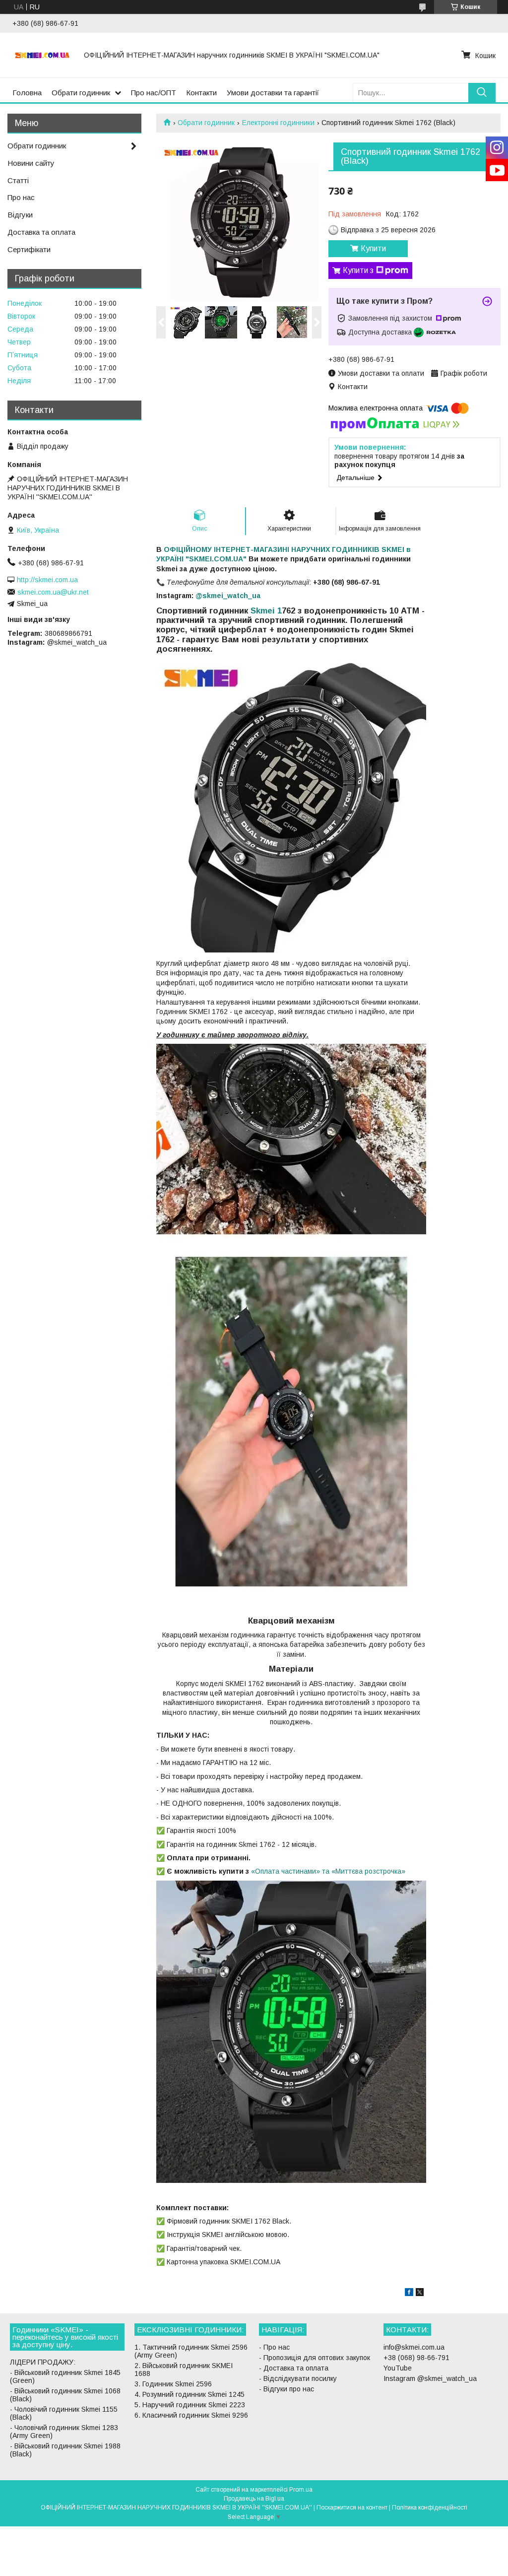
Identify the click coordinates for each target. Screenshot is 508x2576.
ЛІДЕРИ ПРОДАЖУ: (43, 2362)
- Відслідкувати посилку (298, 2378)
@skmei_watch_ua (228, 596)
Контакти (201, 93)
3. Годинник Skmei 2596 (173, 2384)
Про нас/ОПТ (154, 93)
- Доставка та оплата (294, 2368)
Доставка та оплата (41, 232)
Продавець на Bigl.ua (254, 2499)
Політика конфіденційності (430, 2508)
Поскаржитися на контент (352, 2508)
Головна (27, 93)
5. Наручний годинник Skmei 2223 (190, 2405)
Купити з (358, 270)
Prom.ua (301, 2490)
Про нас (21, 197)
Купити (373, 248)
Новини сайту (31, 163)
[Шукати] (482, 93)
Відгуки (20, 215)
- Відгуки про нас (286, 2389)
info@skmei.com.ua (414, 2347)
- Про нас (274, 2347)
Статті (18, 180)
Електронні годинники (278, 123)
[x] (420, 2294)
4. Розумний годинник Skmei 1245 (190, 2394)
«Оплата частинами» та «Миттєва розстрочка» (328, 1871)
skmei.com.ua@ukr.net (53, 592)
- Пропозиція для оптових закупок (315, 2358)
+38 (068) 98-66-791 (416, 2358)
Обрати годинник (81, 93)
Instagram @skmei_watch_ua (430, 2378)
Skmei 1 (265, 611)
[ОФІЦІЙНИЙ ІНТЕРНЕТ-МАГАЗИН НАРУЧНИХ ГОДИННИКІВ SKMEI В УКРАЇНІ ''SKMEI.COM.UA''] (42, 55)
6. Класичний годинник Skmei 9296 (191, 2415)
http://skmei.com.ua (47, 580)
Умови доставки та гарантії (273, 93)
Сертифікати (29, 249)
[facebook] (409, 2294)
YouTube (398, 2368)
